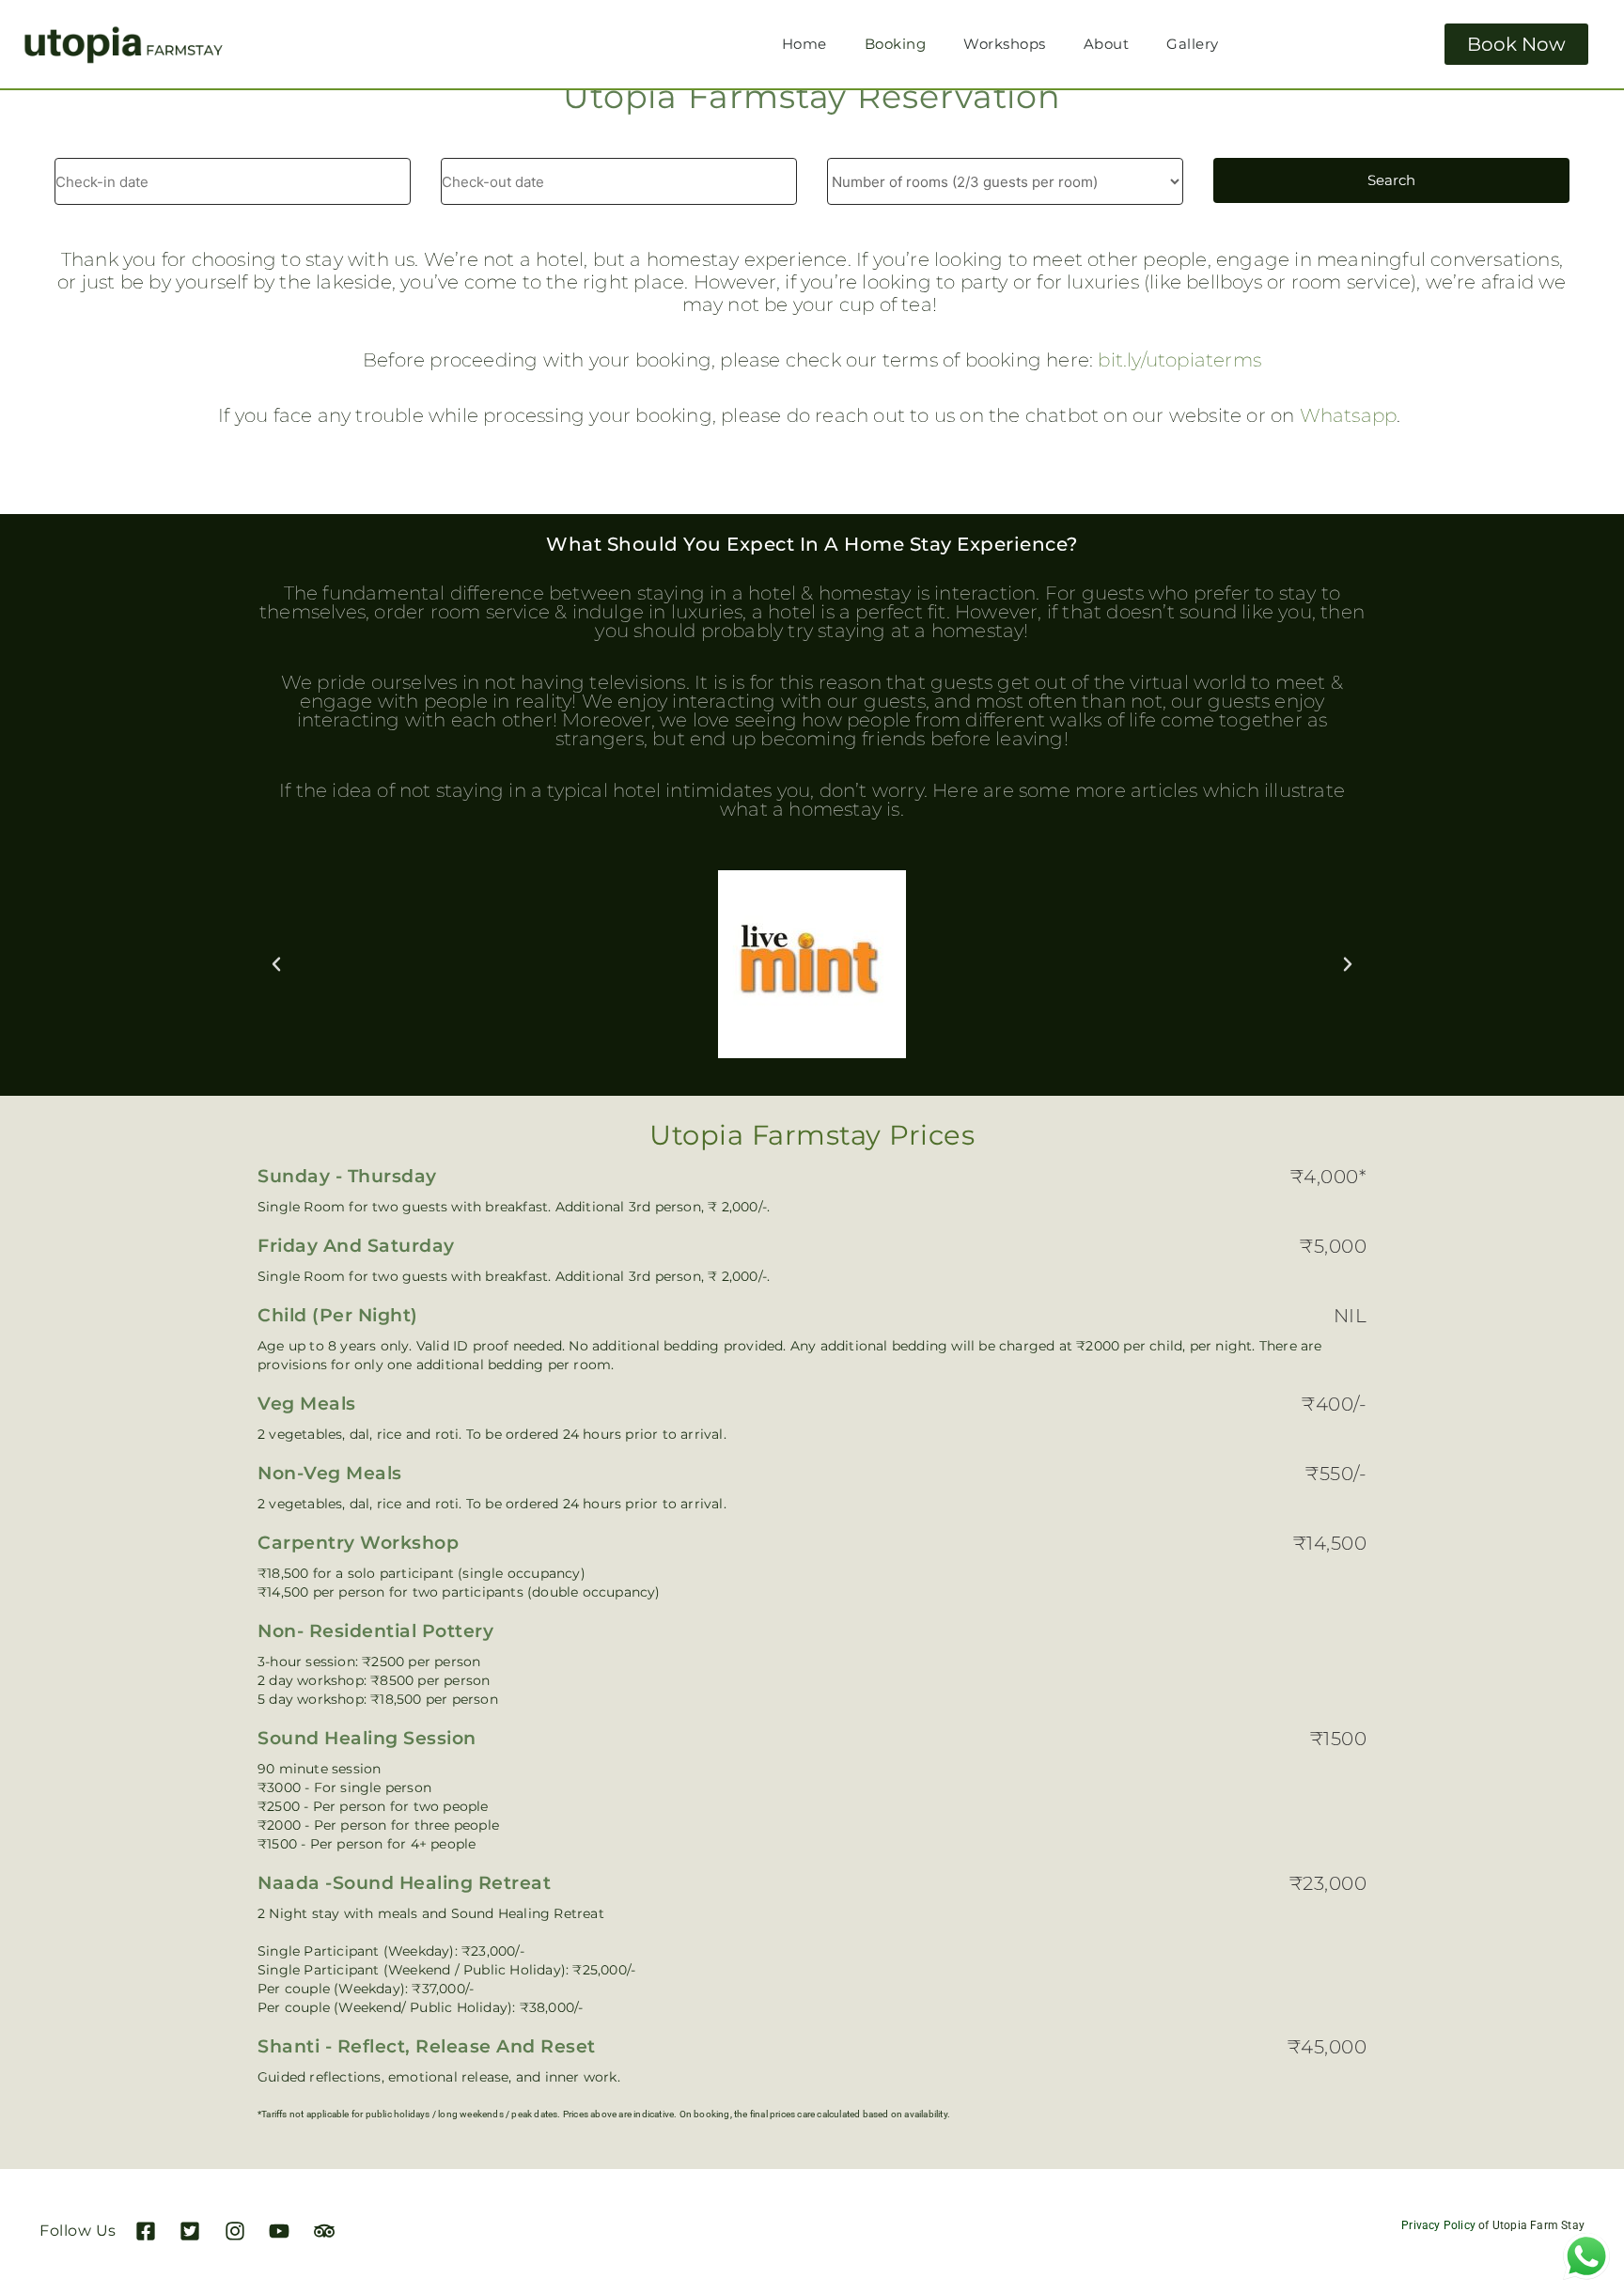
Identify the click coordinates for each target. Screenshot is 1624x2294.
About (1107, 44)
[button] (276, 964)
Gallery (1193, 44)
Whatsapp (1349, 415)
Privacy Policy (1438, 2225)
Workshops (1005, 44)
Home (804, 44)
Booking (896, 44)
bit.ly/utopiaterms (1179, 360)
